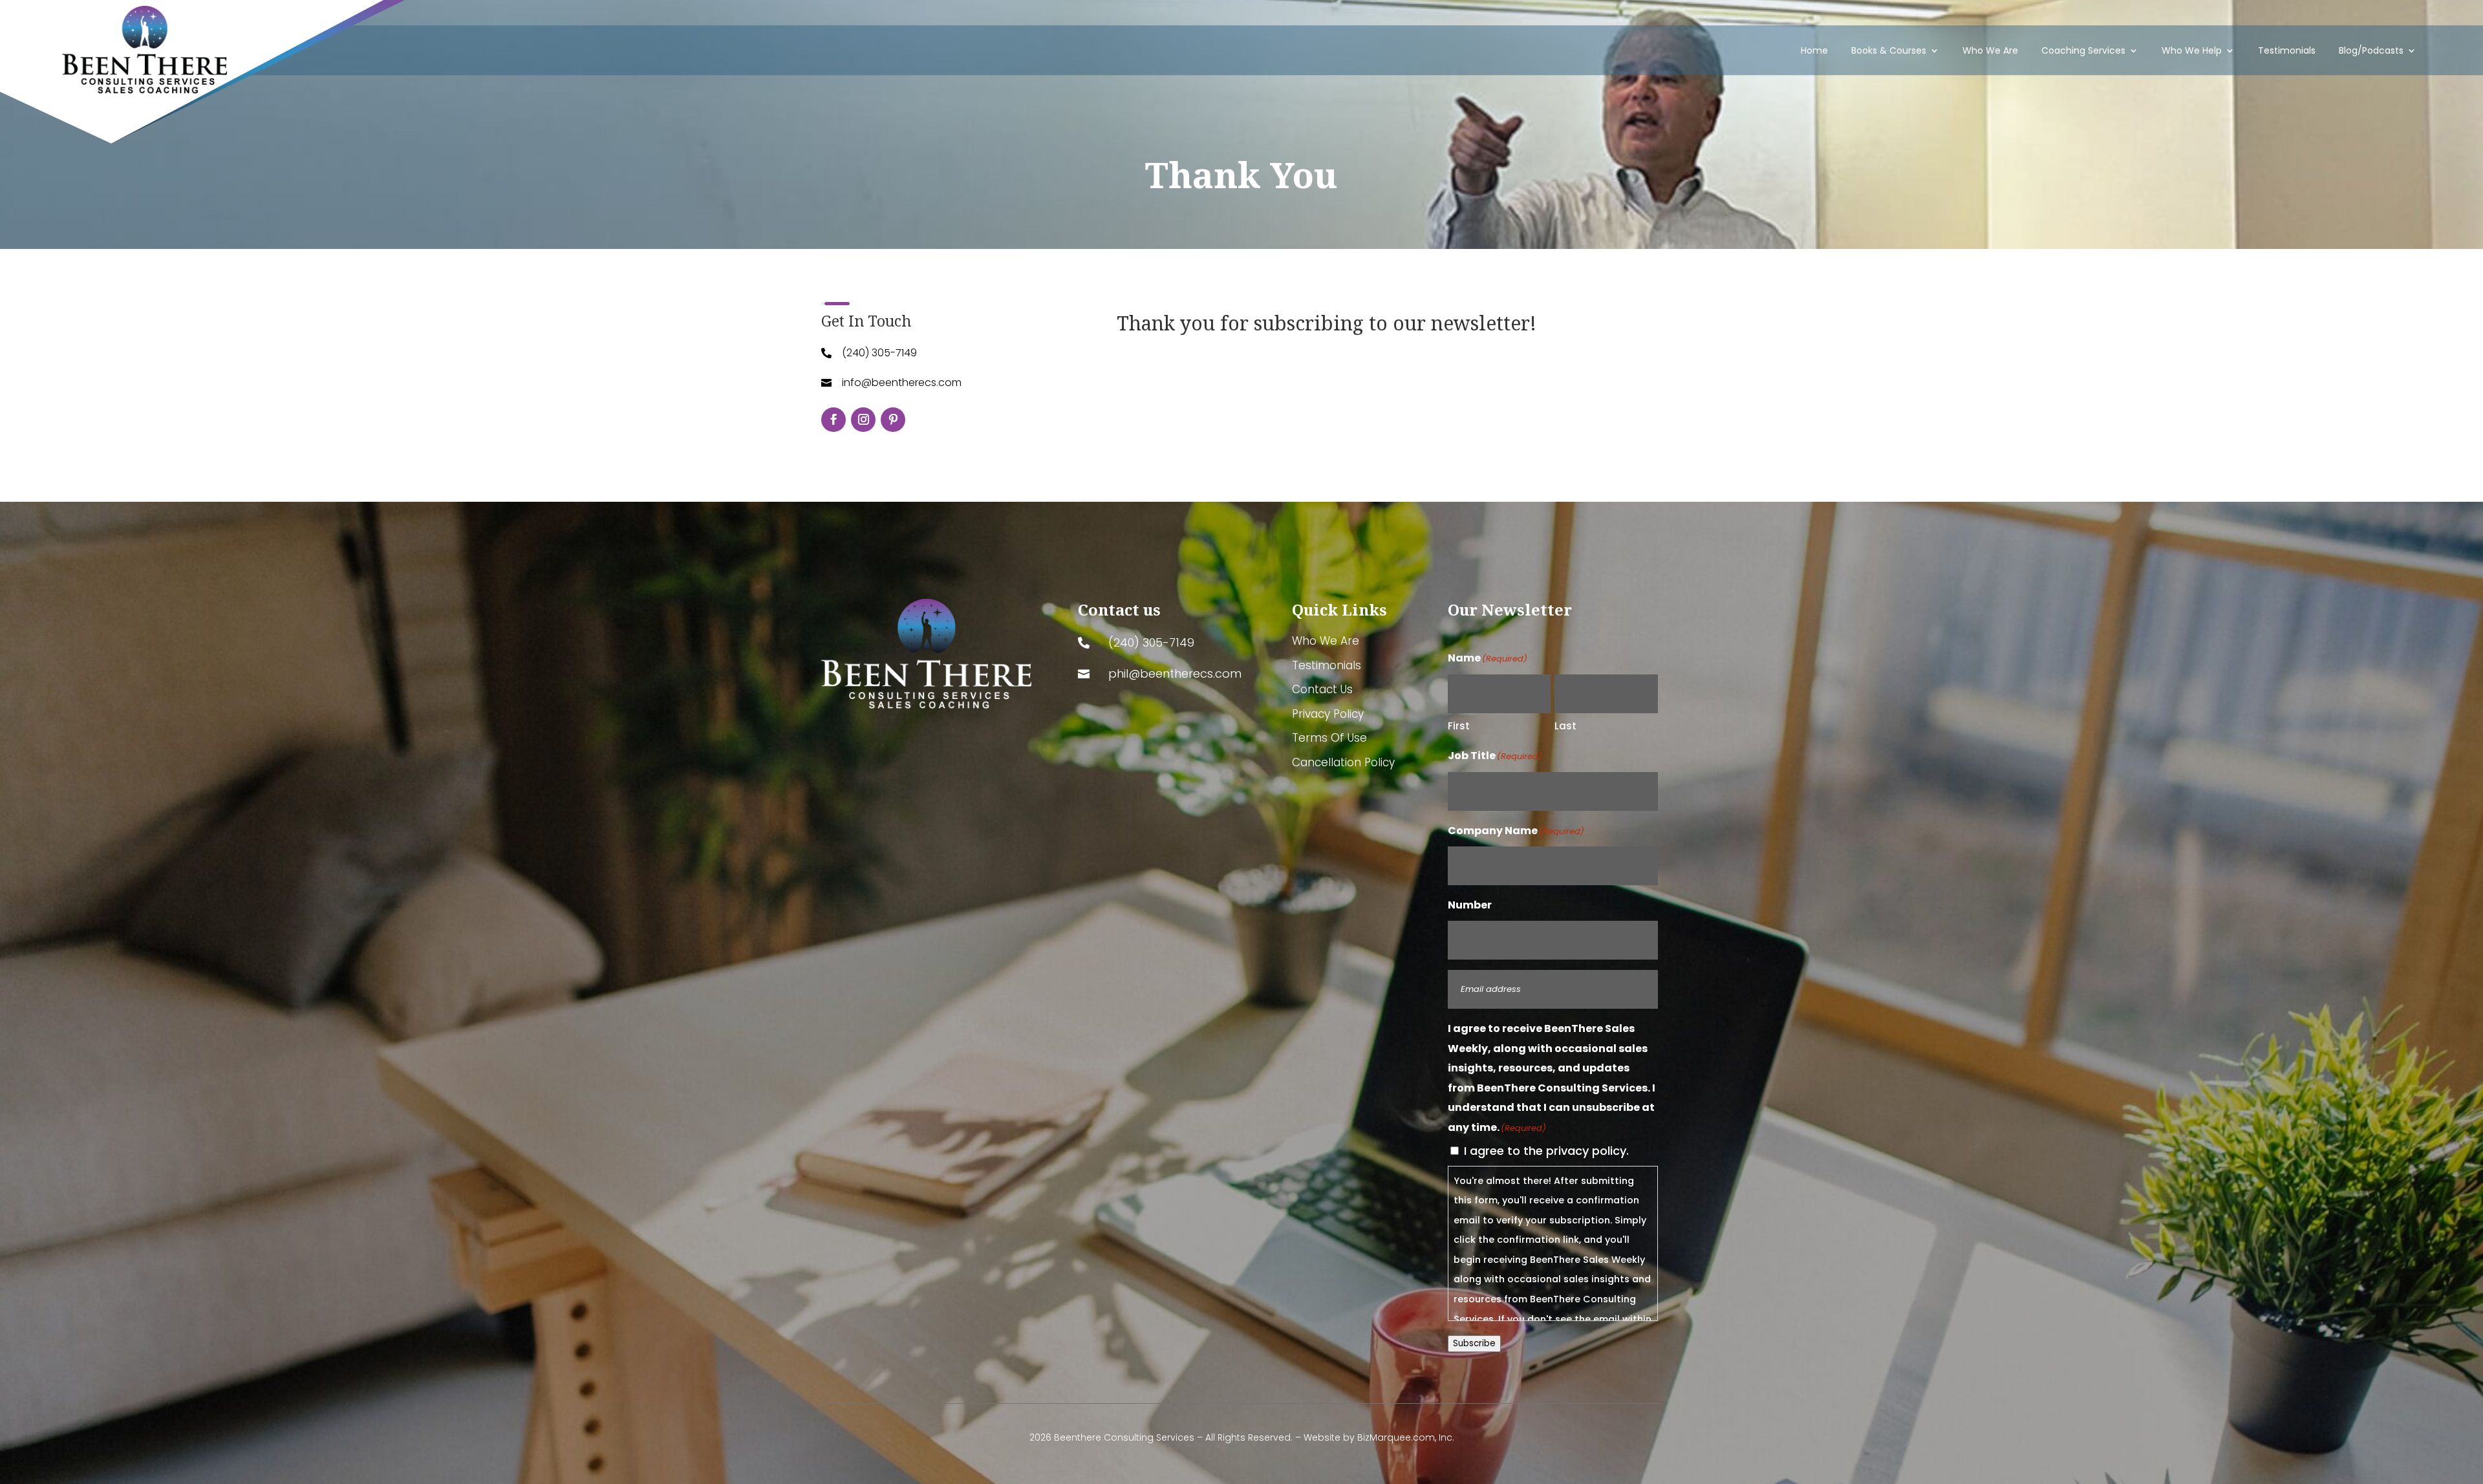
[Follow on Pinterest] (893, 420)
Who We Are (1990, 50)
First (1459, 726)
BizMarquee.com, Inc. (1406, 1437)
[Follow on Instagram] (863, 420)
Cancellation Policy (1343, 763)
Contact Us (1322, 690)
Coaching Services (2083, 50)
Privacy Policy (1328, 715)
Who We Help (2192, 50)
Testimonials (2287, 50)
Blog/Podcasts (2371, 50)
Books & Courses (1889, 50)
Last (1565, 726)
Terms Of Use (1329, 738)
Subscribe (1474, 1343)
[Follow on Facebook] (833, 420)
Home (1814, 50)
